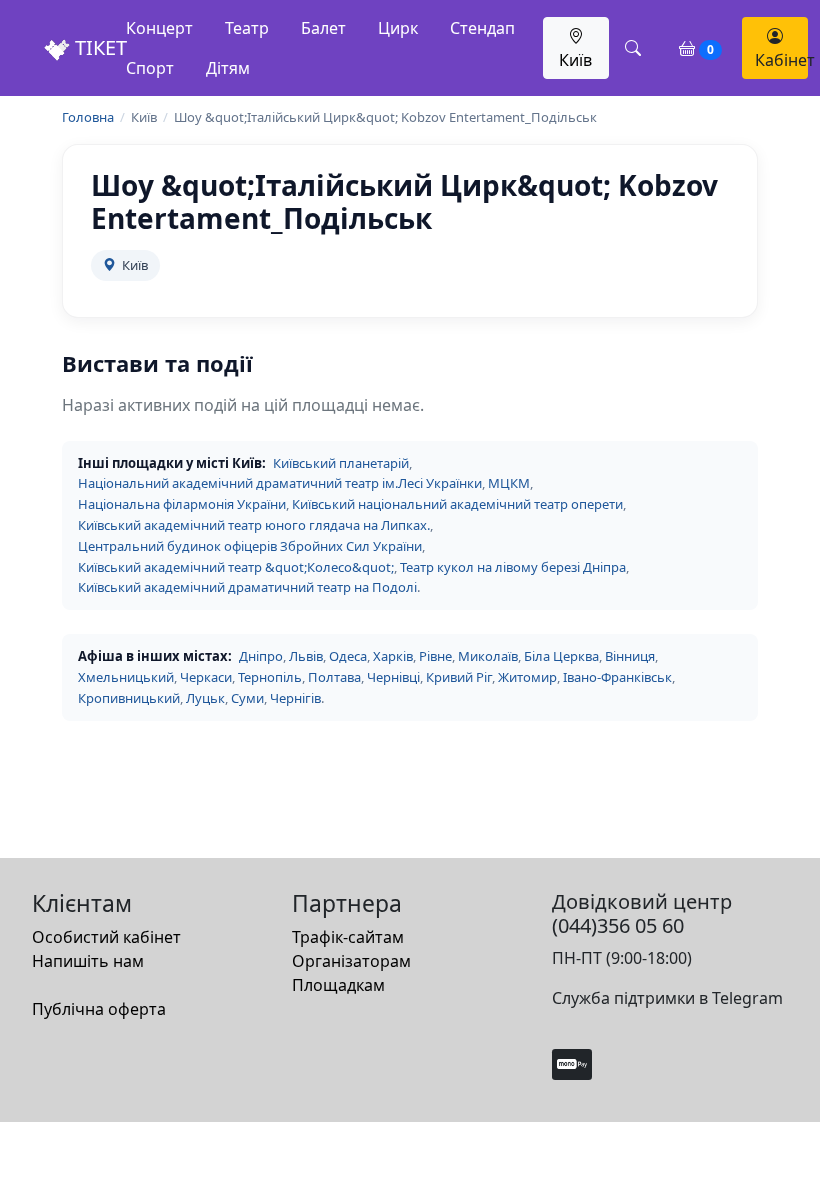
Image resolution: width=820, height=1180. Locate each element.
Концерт (159, 28)
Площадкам (338, 985)
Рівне (435, 656)
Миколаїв (488, 656)
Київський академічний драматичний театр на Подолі (247, 587)
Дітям (228, 68)
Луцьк (205, 698)
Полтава (334, 677)
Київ (575, 60)
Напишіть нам (88, 961)
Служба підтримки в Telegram (667, 998)
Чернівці (393, 677)
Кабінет (781, 60)
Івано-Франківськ (617, 677)
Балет (323, 28)
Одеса (348, 656)
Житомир (527, 677)
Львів (306, 656)
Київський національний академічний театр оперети (457, 504)
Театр (247, 28)
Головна (88, 117)
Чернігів (295, 698)
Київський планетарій (341, 463)
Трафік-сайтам (348, 937)
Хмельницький (126, 677)
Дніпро (261, 656)
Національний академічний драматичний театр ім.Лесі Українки (280, 483)
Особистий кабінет (106, 937)
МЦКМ (509, 483)
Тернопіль (270, 677)
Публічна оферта (99, 1009)
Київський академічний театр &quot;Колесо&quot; (236, 567)
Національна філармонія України (182, 504)
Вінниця (630, 656)
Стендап (482, 28)
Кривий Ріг (459, 677)
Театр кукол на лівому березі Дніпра (513, 567)
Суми (247, 698)
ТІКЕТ (98, 47)
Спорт (150, 68)
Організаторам (351, 961)
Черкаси (206, 677)
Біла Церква (561, 656)
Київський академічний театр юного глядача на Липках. (254, 525)
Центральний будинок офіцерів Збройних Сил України (250, 546)
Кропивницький (129, 698)
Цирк (398, 28)
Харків (393, 656)
